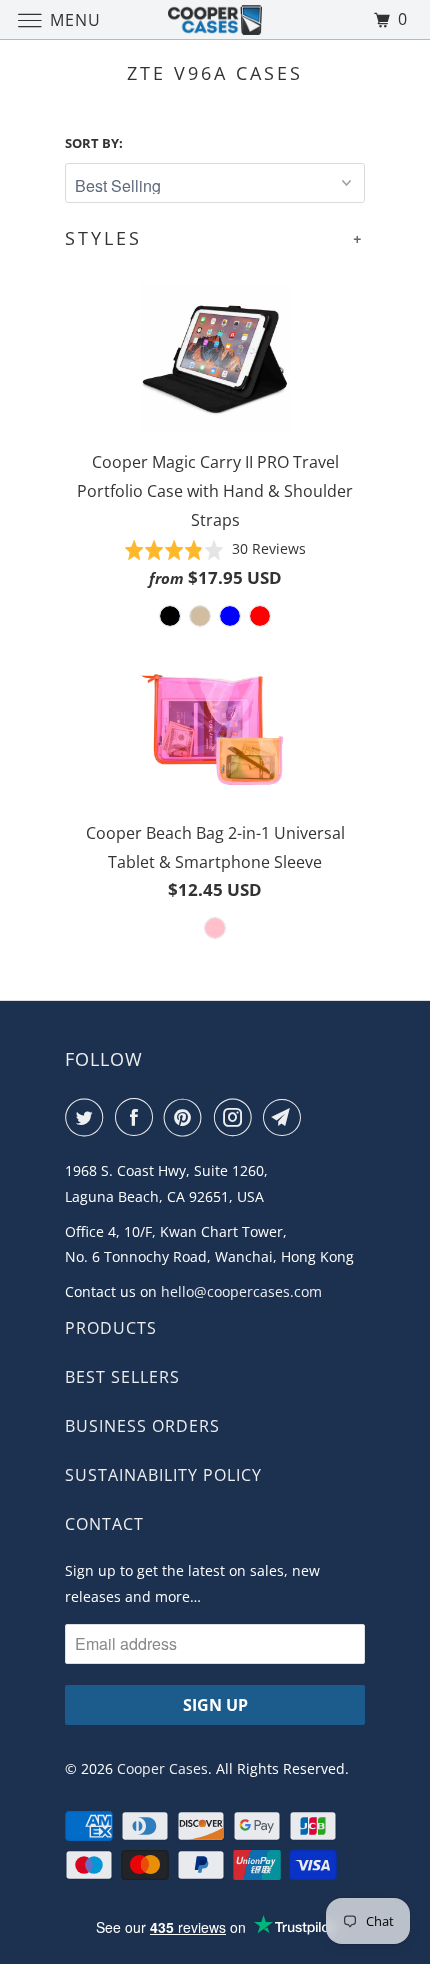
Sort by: (94, 143)
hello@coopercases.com (241, 1291)
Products (111, 1328)
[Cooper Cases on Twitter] (88, 1117)
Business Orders (142, 1426)
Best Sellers (122, 1377)
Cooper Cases (162, 1768)
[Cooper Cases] (215, 19)
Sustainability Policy (163, 1475)
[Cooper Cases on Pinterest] (187, 1117)
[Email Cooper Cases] (286, 1117)
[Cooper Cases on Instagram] (237, 1117)
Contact (104, 1524)
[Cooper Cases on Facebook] (138, 1117)
